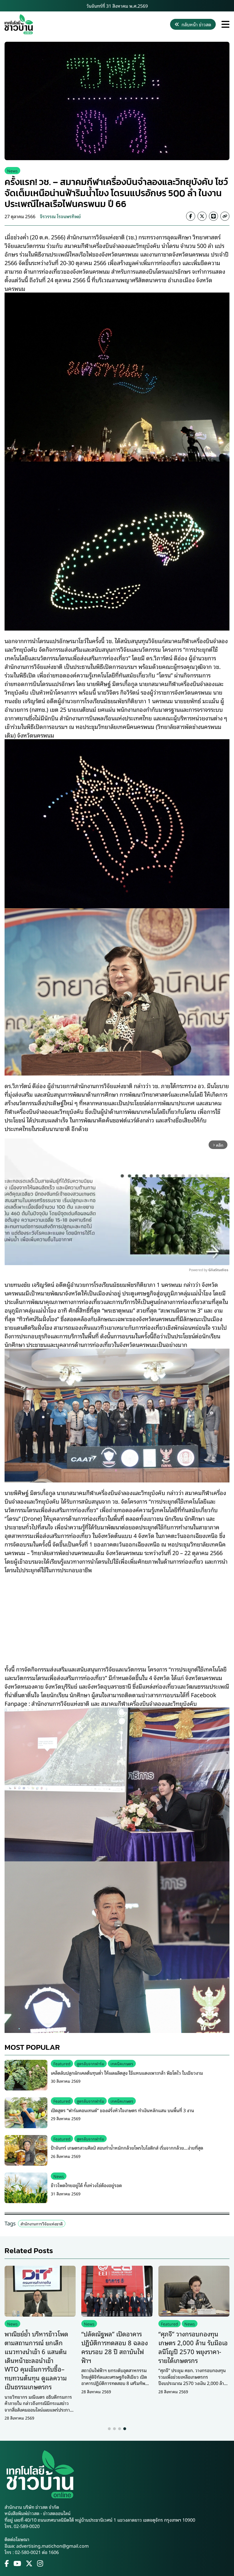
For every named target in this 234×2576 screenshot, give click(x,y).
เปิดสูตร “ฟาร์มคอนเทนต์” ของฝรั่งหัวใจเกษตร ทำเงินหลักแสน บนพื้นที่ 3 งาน (122, 2110)
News (12, 171)
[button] (109, 2429)
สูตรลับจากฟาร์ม (90, 2063)
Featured (62, 2063)
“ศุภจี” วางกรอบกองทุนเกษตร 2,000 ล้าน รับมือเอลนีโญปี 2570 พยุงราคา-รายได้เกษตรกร (193, 2347)
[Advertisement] (117, 1615)
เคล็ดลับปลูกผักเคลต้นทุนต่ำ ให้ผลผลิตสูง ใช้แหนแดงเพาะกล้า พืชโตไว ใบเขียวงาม (127, 2073)
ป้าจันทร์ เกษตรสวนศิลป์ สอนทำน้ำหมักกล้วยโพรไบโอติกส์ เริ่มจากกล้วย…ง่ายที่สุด (127, 2148)
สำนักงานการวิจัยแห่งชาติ (42, 2224)
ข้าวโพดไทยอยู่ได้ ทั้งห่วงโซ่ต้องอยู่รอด (86, 2185)
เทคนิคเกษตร (122, 2063)
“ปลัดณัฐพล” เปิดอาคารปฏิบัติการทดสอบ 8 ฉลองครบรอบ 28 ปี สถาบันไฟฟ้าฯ (115, 2347)
